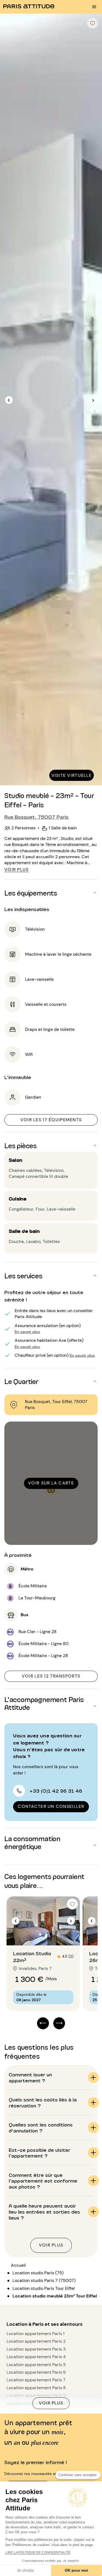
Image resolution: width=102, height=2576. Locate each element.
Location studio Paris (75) (38, 2273)
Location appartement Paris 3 (36, 2349)
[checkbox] (92, 23)
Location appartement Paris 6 (36, 2372)
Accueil (18, 2265)
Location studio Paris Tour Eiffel (44, 2288)
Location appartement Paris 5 (36, 2365)
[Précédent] (9, 400)
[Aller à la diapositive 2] (47, 1935)
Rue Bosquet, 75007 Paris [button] (36, 817)
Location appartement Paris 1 (35, 2334)
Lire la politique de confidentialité (38, 2553)
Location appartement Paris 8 (36, 2388)
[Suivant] (93, 400)
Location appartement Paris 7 (36, 2380)
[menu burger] (94, 7)
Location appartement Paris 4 (36, 2357)
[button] (51, 893)
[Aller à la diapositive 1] (40, 1935)
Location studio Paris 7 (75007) (44, 2280)
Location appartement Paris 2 (36, 2341)
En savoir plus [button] (27, 1331)
